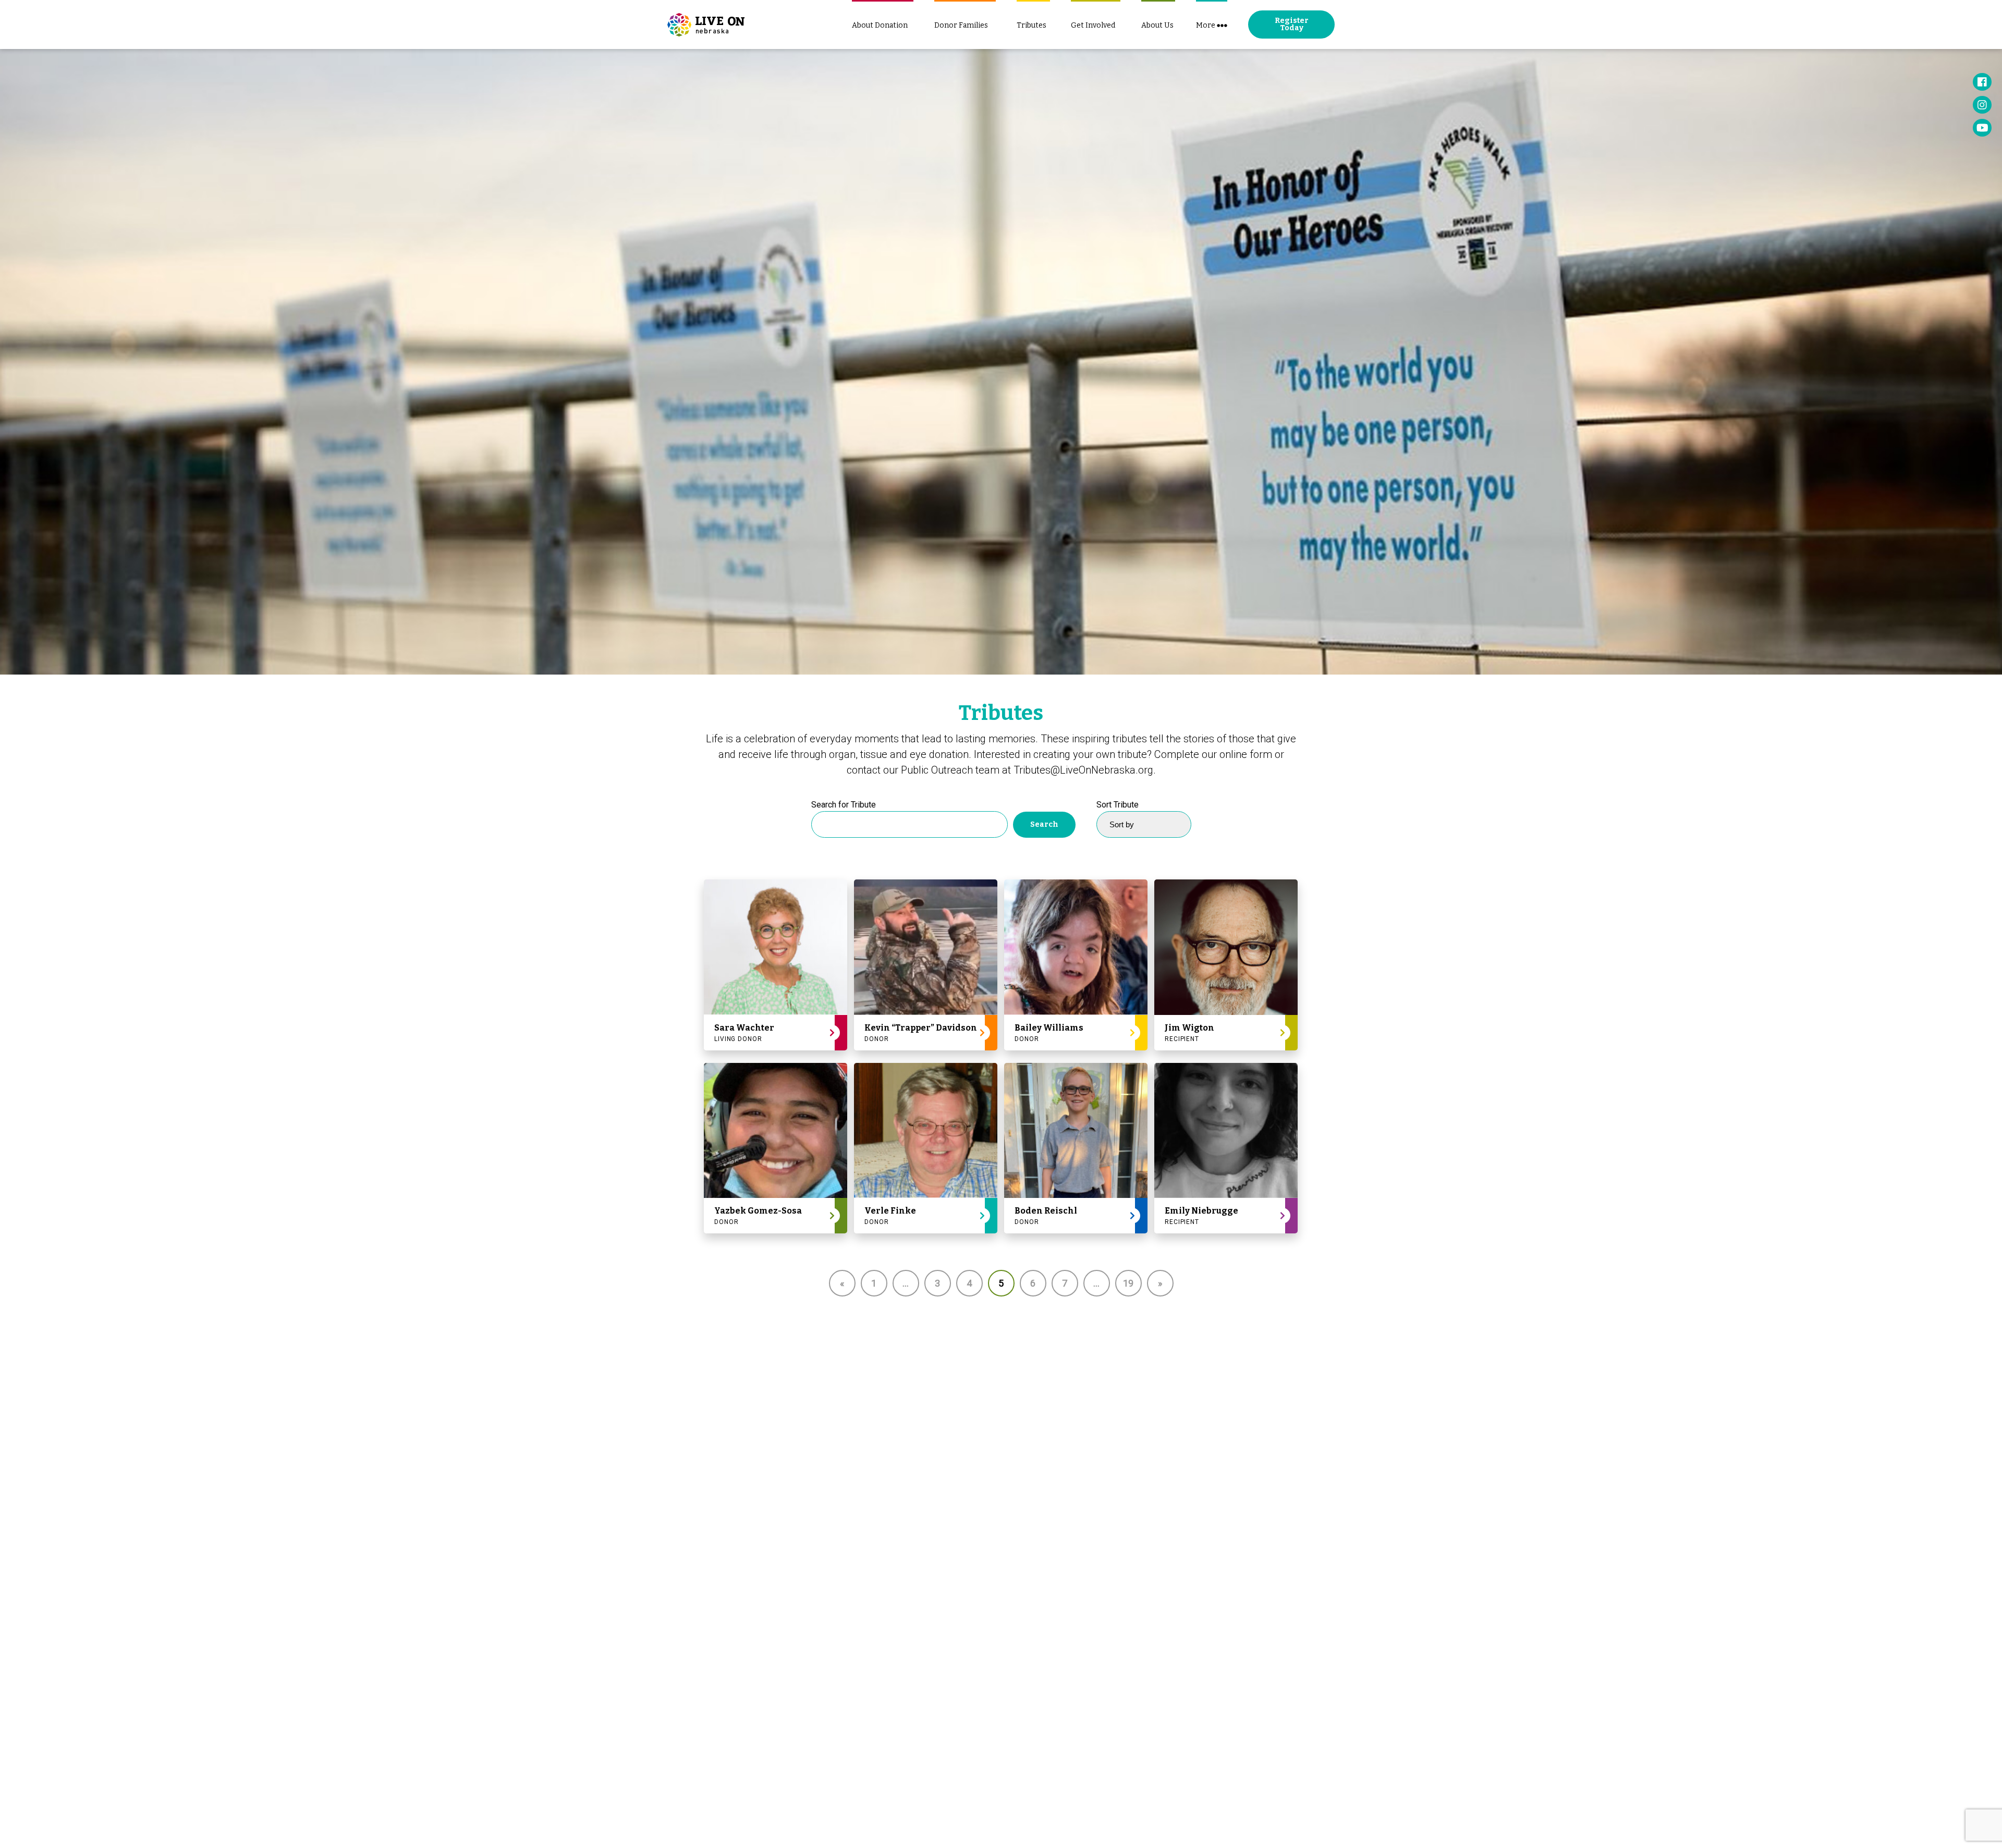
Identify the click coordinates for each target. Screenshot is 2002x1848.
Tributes (1031, 25)
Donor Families (961, 25)
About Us (1157, 25)
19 (1128, 1283)
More (1206, 25)
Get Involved (1093, 25)
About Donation (880, 25)
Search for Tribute (844, 805)
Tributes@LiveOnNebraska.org (1083, 770)
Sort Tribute (1118, 805)
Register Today (1292, 24)
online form (1246, 754)
